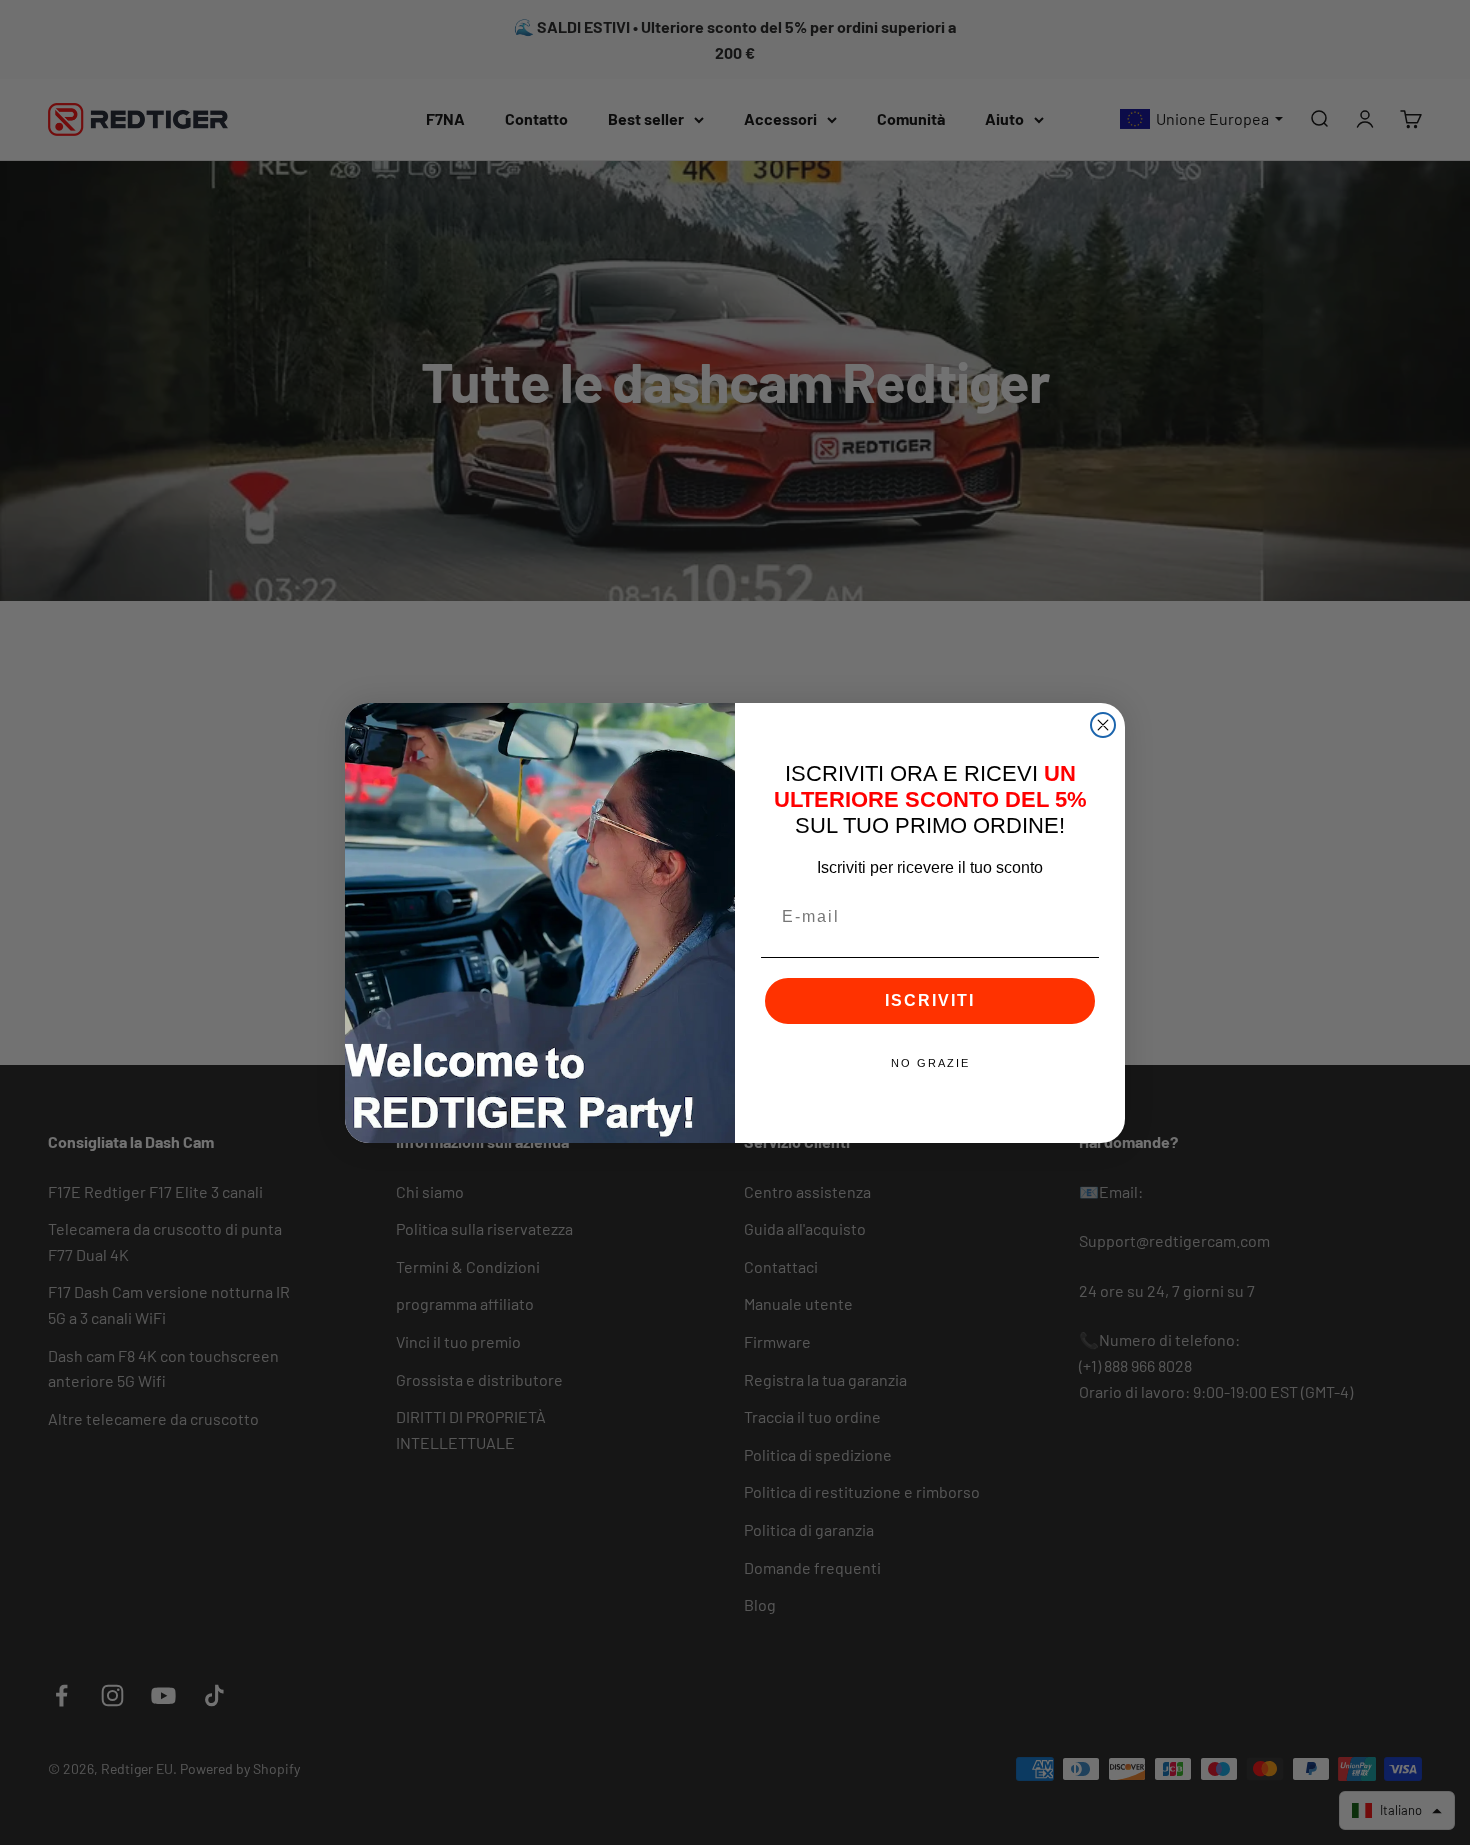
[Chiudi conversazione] (1103, 725)
